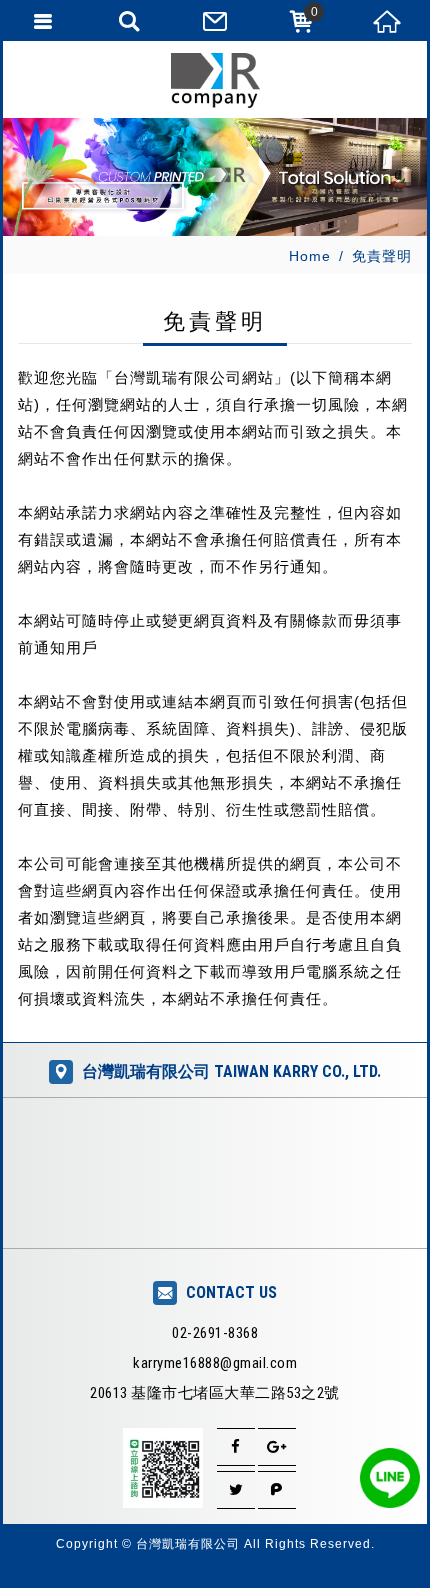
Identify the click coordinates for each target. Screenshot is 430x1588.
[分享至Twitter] (236, 1490)
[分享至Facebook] (236, 1447)
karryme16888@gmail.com (215, 1363)
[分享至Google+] (277, 1447)
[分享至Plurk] (277, 1490)
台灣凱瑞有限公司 (215, 80)
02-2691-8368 (215, 1333)
